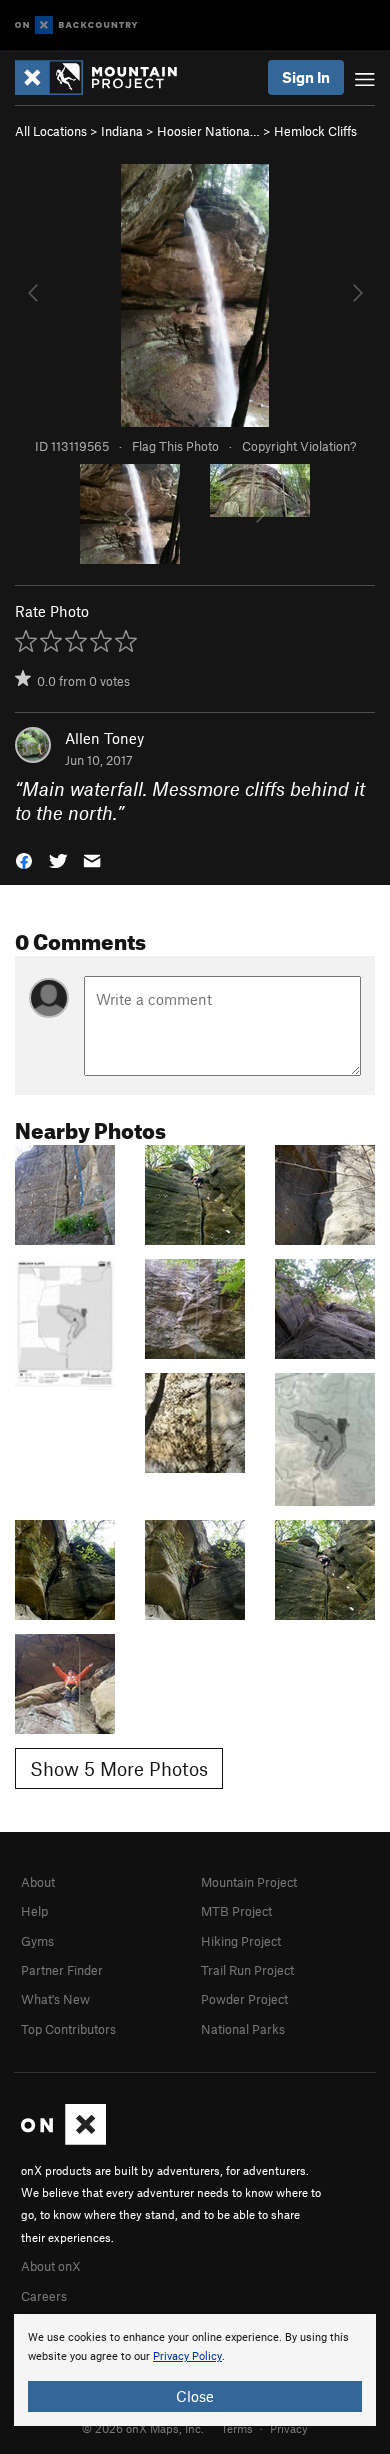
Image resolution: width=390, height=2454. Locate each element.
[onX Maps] (63, 2140)
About (38, 1882)
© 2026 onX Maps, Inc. (143, 2428)
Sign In (306, 77)
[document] (195, 2370)
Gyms (37, 1941)
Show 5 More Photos (119, 1768)
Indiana (122, 131)
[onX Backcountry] (76, 25)
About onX (51, 2266)
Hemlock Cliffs (315, 131)
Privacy (289, 2428)
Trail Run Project (247, 1970)
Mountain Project (249, 1882)
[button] (24, 859)
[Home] (106, 77)
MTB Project (236, 1911)
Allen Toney (104, 738)
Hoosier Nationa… (208, 131)
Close (195, 2396)
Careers (44, 2296)
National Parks (243, 2029)
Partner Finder (62, 1970)
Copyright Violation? (299, 446)
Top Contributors (68, 2029)
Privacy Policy (187, 2356)
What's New (55, 1999)
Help (34, 1911)
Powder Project (244, 1999)
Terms (237, 2428)
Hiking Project (241, 1941)
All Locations (51, 131)
